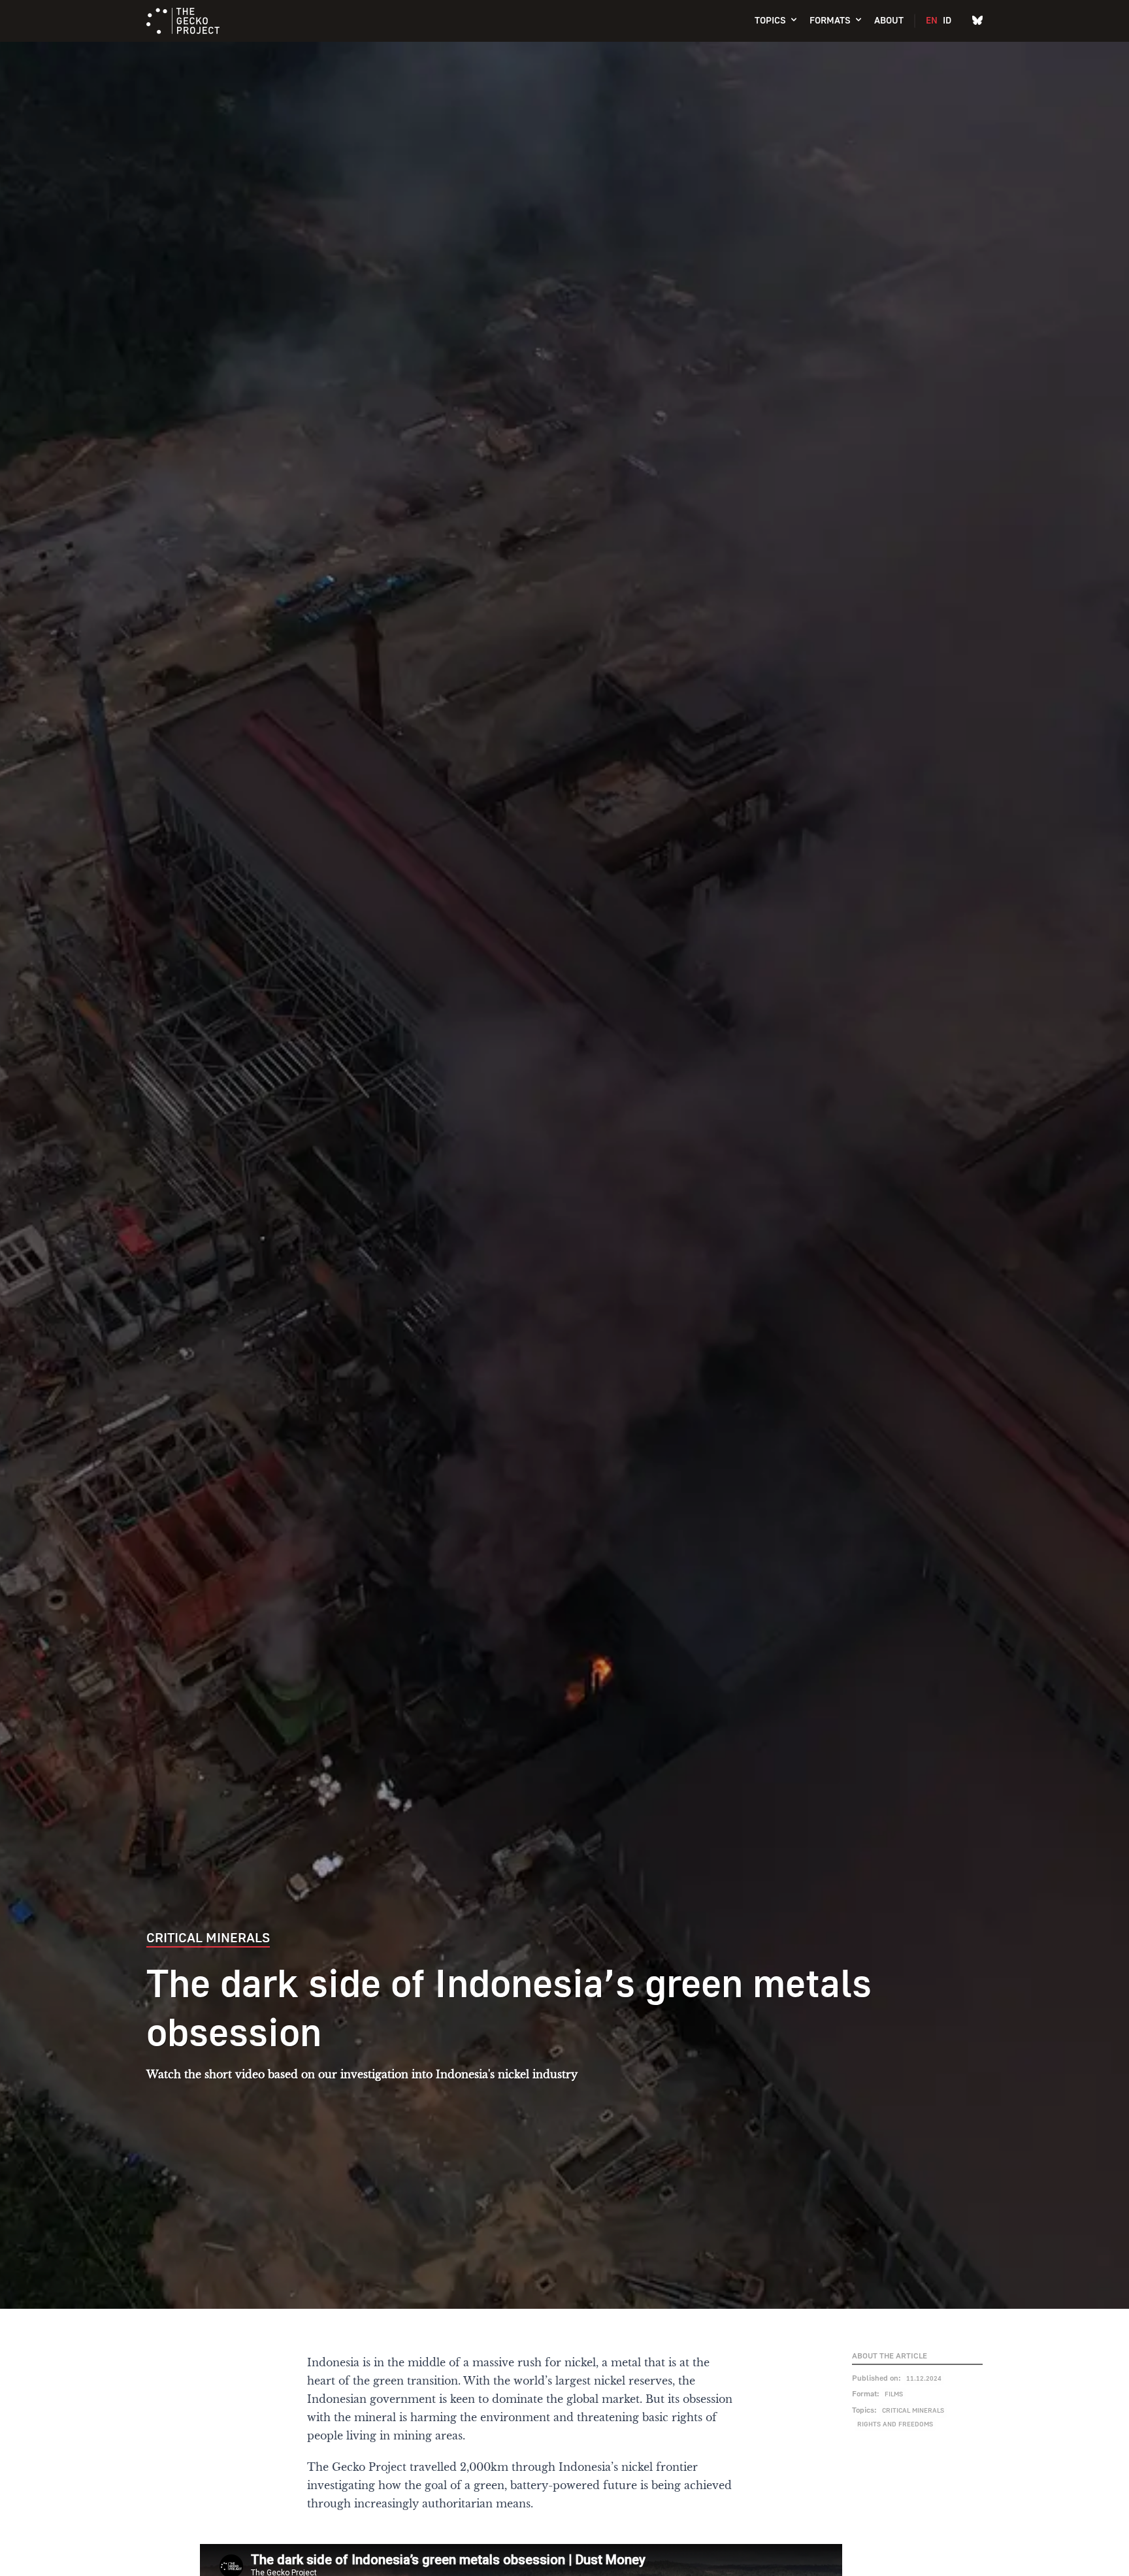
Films (894, 2394)
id (947, 20)
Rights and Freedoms (895, 2424)
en (932, 20)
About (889, 20)
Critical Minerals (913, 2410)
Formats (830, 20)
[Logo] (183, 21)
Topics (770, 20)
